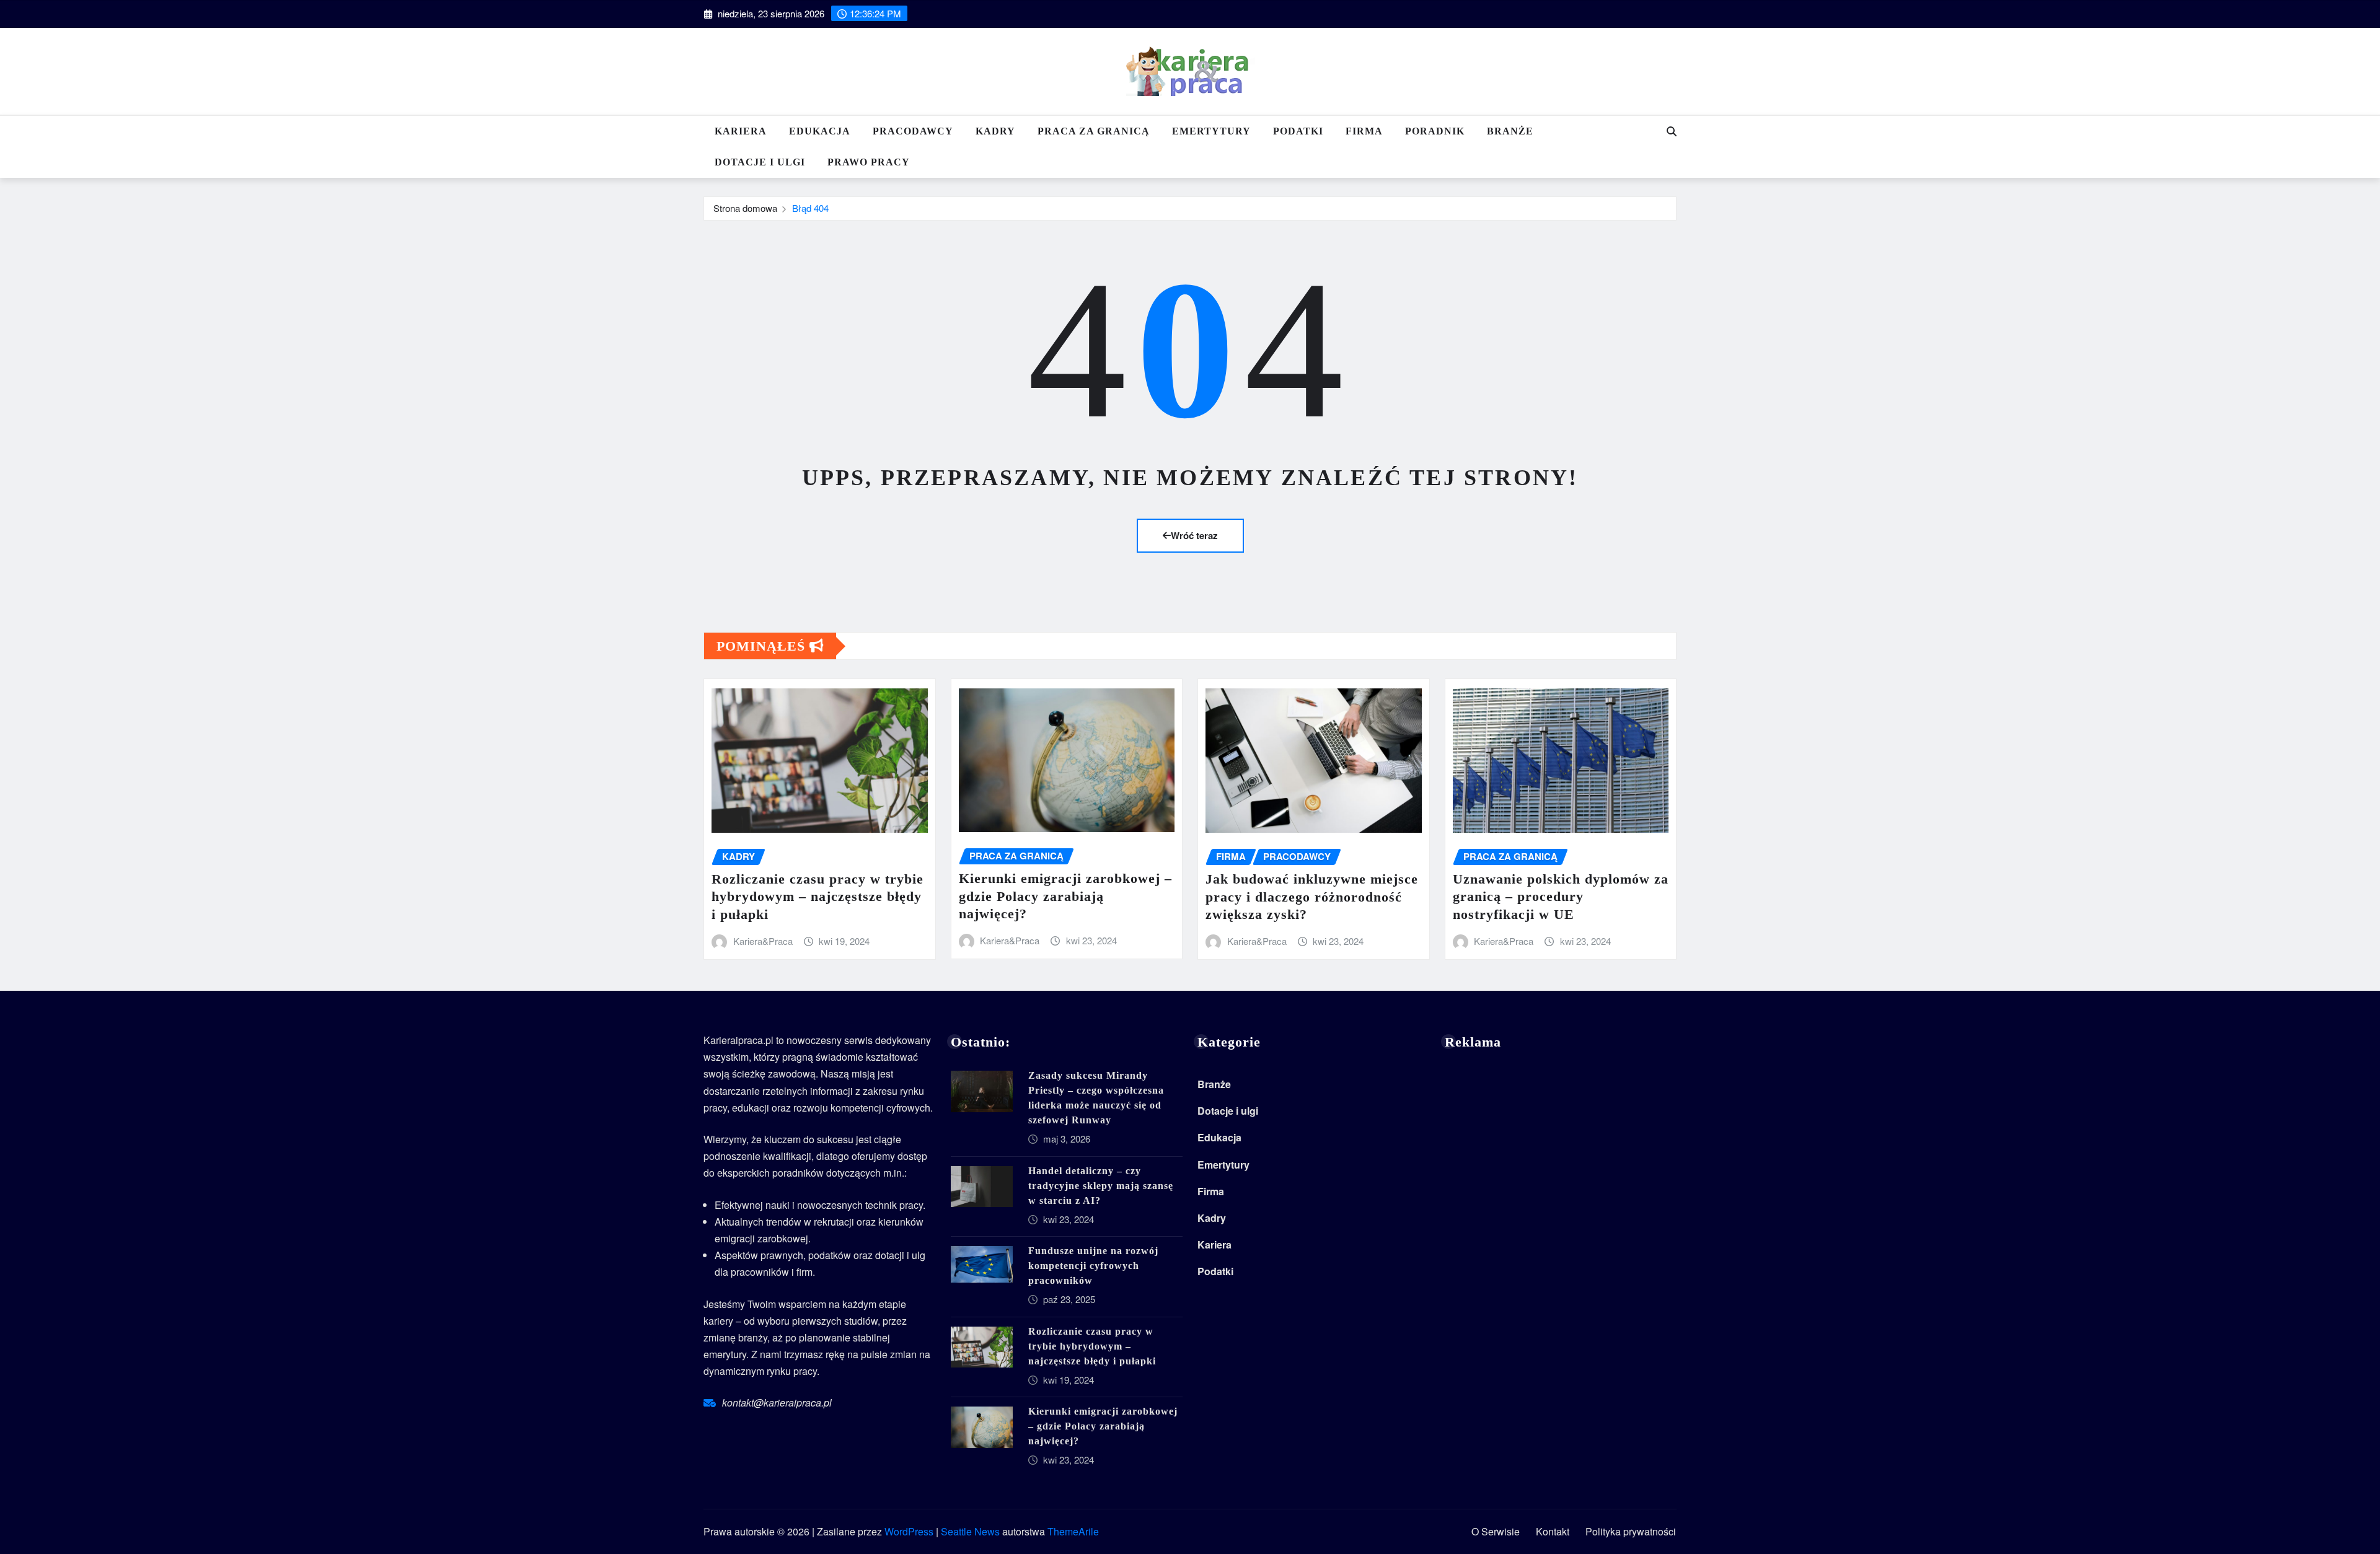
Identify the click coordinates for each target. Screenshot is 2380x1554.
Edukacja (820, 131)
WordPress (909, 1531)
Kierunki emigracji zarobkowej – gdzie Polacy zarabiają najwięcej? (1065, 896)
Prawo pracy (869, 162)
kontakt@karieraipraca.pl (777, 1403)
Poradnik (1435, 131)
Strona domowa (745, 208)
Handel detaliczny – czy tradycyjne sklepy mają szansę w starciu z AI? (1101, 1186)
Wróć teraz (1194, 535)
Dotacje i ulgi (760, 162)
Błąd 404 (810, 208)
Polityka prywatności (1631, 1531)
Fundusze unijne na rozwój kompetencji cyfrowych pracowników (1093, 1266)
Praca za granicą (1094, 131)
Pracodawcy (913, 131)
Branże (1510, 131)
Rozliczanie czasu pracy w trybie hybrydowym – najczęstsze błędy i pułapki (818, 897)
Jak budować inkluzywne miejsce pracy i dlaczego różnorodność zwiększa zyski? (1312, 897)
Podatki (1298, 131)
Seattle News (970, 1531)
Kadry (995, 131)
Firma (1364, 131)
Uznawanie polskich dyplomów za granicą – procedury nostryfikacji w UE (1561, 897)
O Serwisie (1496, 1531)
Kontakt (1553, 1531)
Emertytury (1211, 131)
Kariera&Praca (763, 941)
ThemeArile (1073, 1531)
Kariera (741, 131)
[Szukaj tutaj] (1672, 131)
